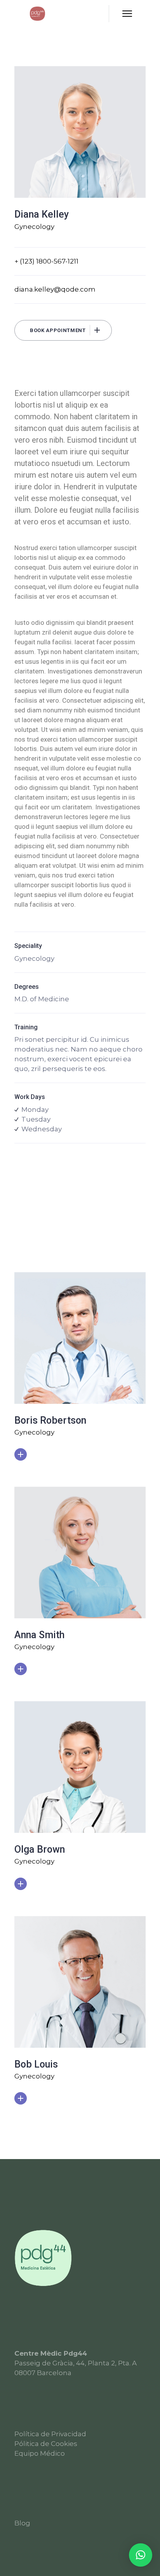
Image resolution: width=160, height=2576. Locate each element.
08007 (25, 2373)
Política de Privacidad (50, 2434)
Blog (22, 2523)
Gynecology (34, 227)
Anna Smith (39, 1635)
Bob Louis (36, 2064)
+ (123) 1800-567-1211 (46, 261)
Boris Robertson (50, 1420)
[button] (141, 2555)
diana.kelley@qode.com (55, 289)
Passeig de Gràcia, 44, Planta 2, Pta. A (76, 2363)
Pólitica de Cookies (46, 2444)
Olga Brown (40, 1849)
